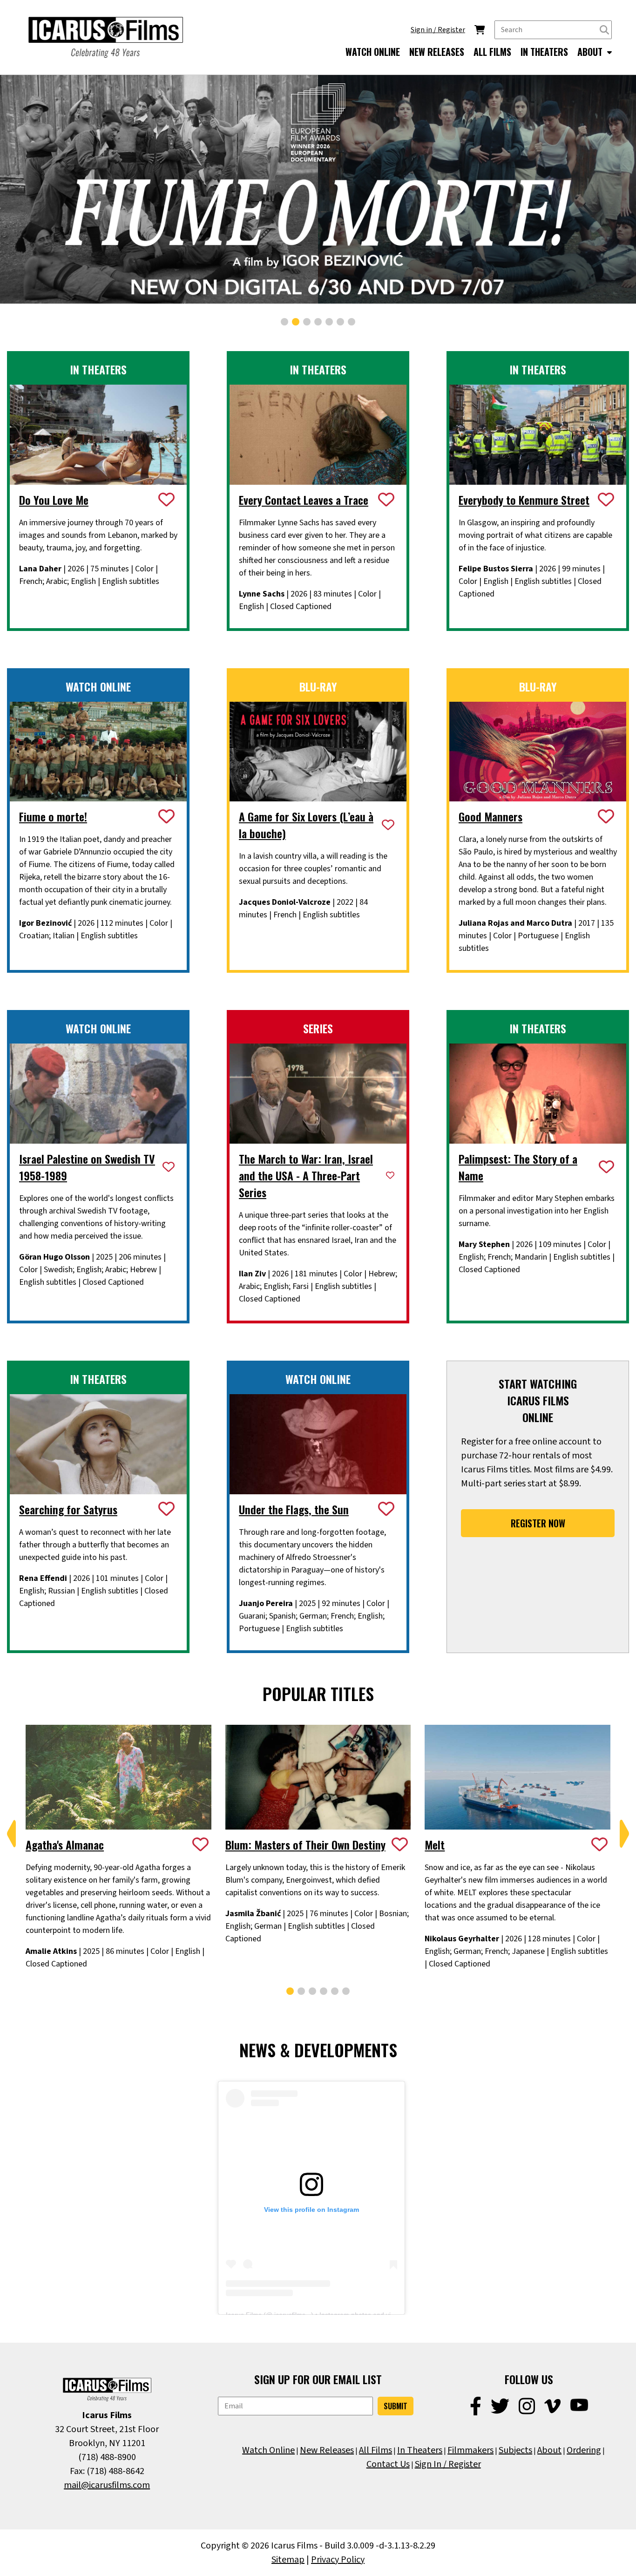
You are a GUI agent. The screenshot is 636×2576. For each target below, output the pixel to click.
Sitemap (288, 2560)
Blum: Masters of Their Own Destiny (305, 1844)
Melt (435, 1844)
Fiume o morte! (53, 816)
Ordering (584, 2450)
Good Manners (491, 816)
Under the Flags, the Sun (294, 1509)
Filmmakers (470, 2450)
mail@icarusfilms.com (107, 2485)
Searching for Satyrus (68, 1509)
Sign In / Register (448, 2464)
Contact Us (388, 2464)
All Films (376, 2450)
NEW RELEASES (437, 52)
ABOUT (591, 52)
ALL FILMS (492, 52)
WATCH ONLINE (373, 52)
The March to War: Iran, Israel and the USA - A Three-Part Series (306, 1175)
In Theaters (420, 2450)
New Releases (327, 2450)
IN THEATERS (544, 52)
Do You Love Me (54, 500)
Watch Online (268, 2450)
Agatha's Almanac (65, 1844)
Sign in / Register (438, 30)
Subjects (515, 2450)
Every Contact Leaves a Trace (304, 500)
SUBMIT (396, 2406)
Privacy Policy (338, 2560)
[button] (284, 322)
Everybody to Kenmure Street (524, 500)
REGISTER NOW (538, 1523)
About (549, 2450)
